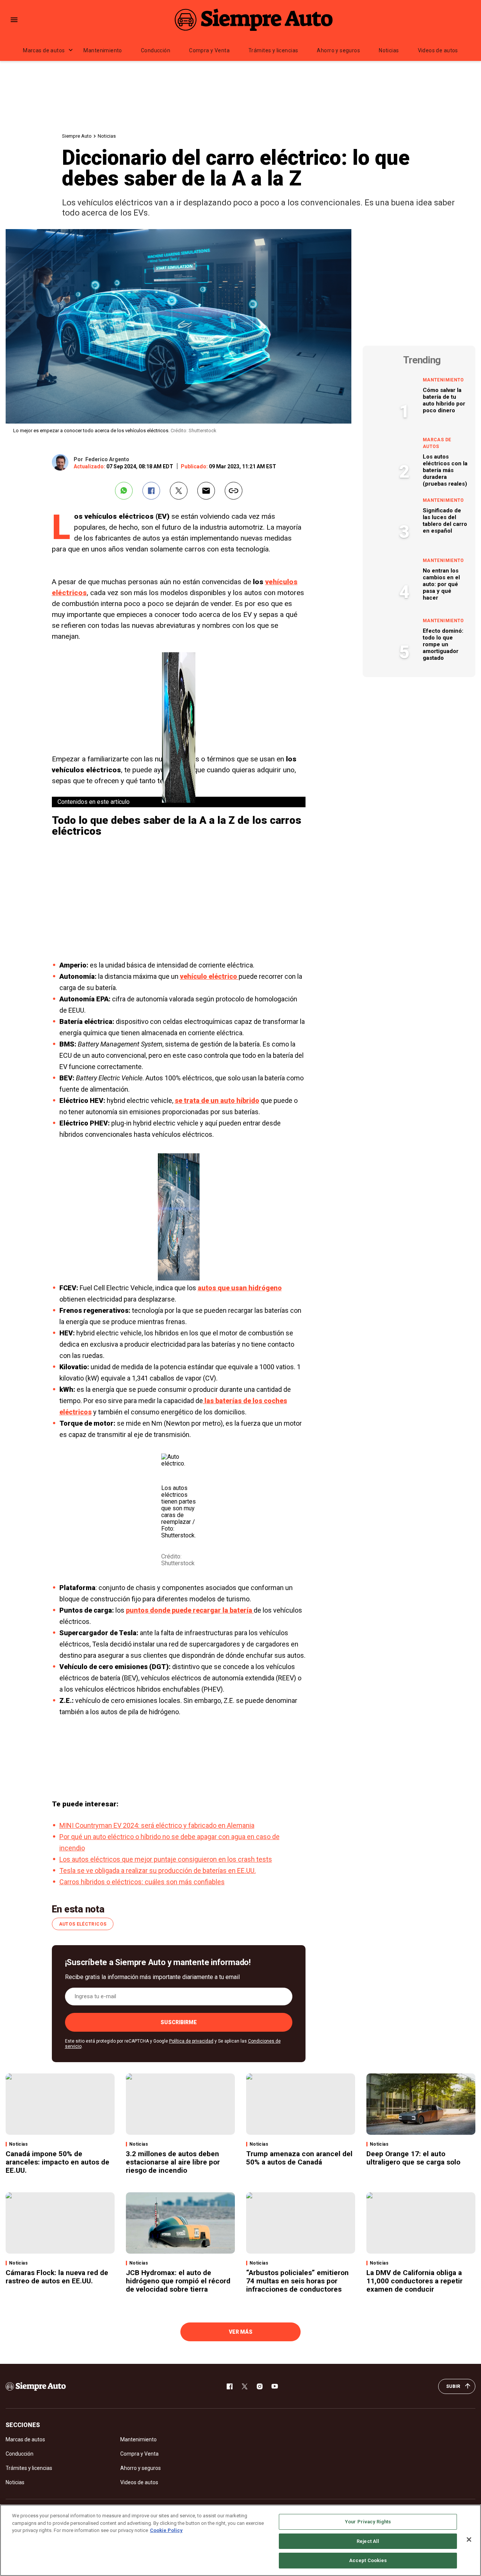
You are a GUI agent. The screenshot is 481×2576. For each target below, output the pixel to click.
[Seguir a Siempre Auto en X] (245, 2386)
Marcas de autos (44, 50)
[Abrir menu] (14, 20)
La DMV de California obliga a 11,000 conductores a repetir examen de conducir (414, 2281)
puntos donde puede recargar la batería (190, 1610)
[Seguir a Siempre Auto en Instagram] (260, 2386)
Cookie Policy (166, 2530)
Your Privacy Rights (368, 2522)
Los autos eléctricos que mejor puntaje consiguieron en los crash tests (166, 1859)
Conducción (156, 50)
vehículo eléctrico (209, 976)
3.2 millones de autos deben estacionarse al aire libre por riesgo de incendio (173, 2162)
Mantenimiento (103, 50)
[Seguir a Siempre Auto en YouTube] (275, 2386)
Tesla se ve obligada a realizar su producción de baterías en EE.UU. (158, 1870)
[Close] (469, 2540)
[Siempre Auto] (254, 20)
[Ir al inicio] (36, 2386)
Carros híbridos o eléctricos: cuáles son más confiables (142, 1882)
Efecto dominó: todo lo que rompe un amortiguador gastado (443, 644)
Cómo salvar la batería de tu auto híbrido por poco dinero (444, 400)
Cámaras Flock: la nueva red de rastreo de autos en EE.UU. (57, 2277)
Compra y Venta (209, 50)
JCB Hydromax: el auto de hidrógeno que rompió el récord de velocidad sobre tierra (178, 2281)
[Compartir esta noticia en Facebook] (151, 491)
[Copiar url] (234, 491)
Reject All (368, 2541)
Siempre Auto (77, 136)
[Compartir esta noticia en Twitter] (179, 491)
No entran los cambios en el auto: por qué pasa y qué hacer (441, 584)
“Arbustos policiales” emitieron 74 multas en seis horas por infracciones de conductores (297, 2281)
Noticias (389, 50)
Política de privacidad (191, 2041)
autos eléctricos (83, 1924)
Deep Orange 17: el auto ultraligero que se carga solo (413, 2158)
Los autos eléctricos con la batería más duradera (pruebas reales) (445, 470)
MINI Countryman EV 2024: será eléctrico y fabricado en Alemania (157, 1825)
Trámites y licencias (273, 50)
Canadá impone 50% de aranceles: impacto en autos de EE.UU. (57, 2162)
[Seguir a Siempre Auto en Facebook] (230, 2386)
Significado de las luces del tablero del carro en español (445, 521)
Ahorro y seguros (338, 50)
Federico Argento (107, 459)
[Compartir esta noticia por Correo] (206, 491)
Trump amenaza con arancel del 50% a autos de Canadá (299, 2158)
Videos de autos (438, 50)
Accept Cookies (368, 2560)
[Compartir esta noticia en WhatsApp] (124, 491)
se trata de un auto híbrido (217, 1100)
